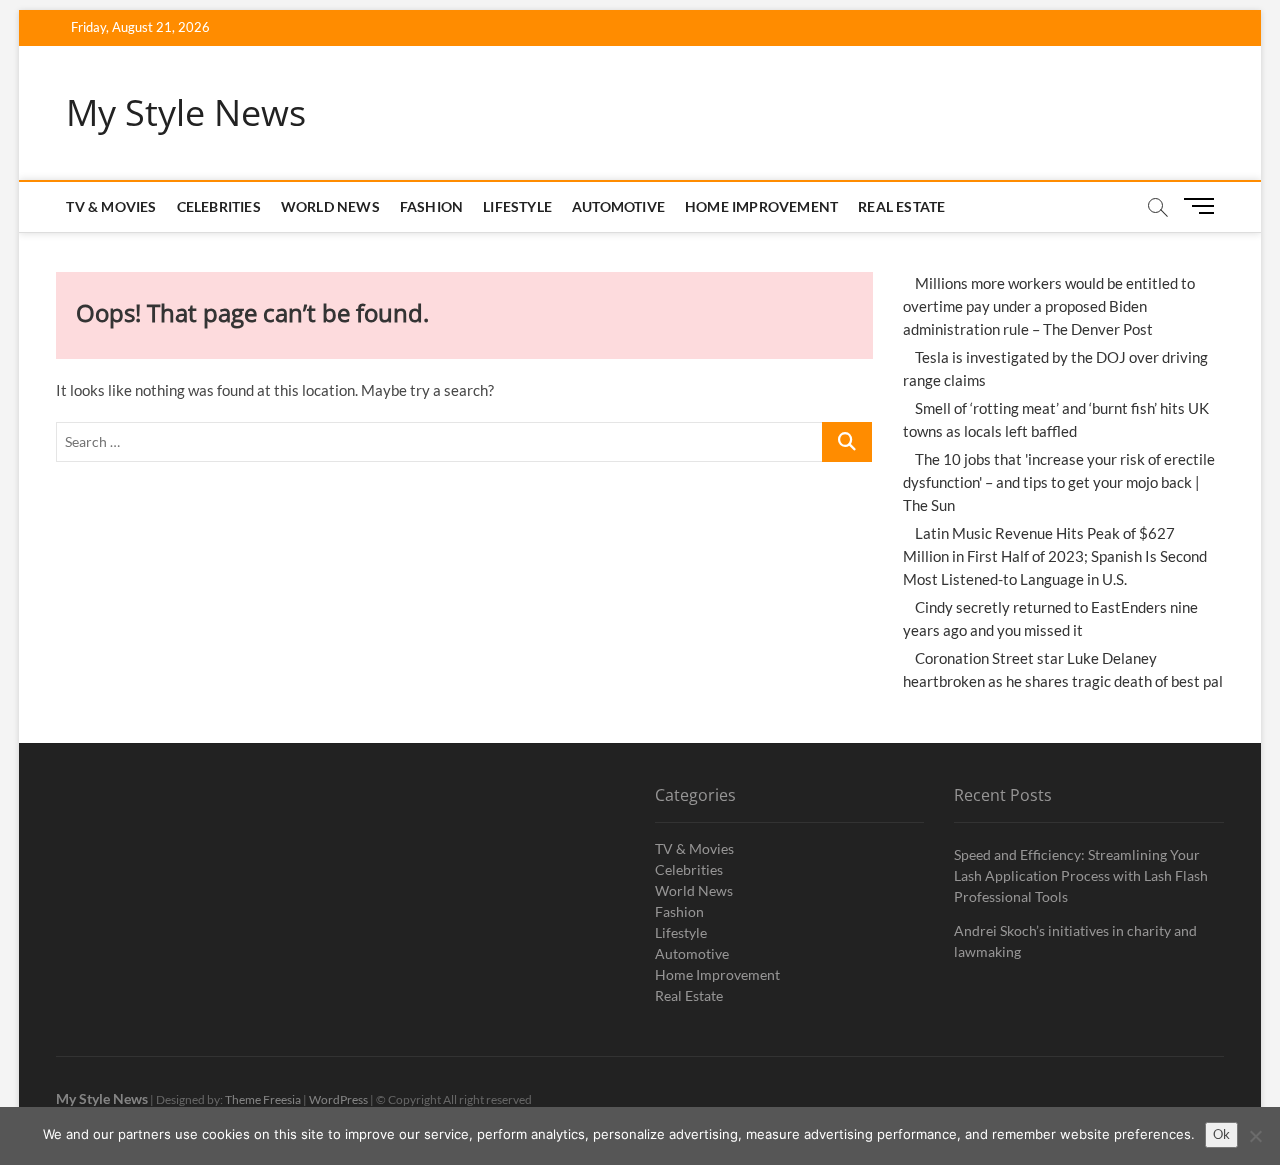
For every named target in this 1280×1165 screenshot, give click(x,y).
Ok (1221, 1134)
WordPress (338, 1099)
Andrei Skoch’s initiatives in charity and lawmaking (1075, 941)
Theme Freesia (263, 1099)
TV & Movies (111, 206)
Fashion (431, 206)
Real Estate (901, 206)
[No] (1255, 1136)
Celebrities (219, 206)
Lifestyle (517, 206)
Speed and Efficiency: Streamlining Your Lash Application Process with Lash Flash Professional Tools (1081, 875)
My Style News (186, 113)
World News (330, 206)
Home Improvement (761, 206)
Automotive (618, 206)
